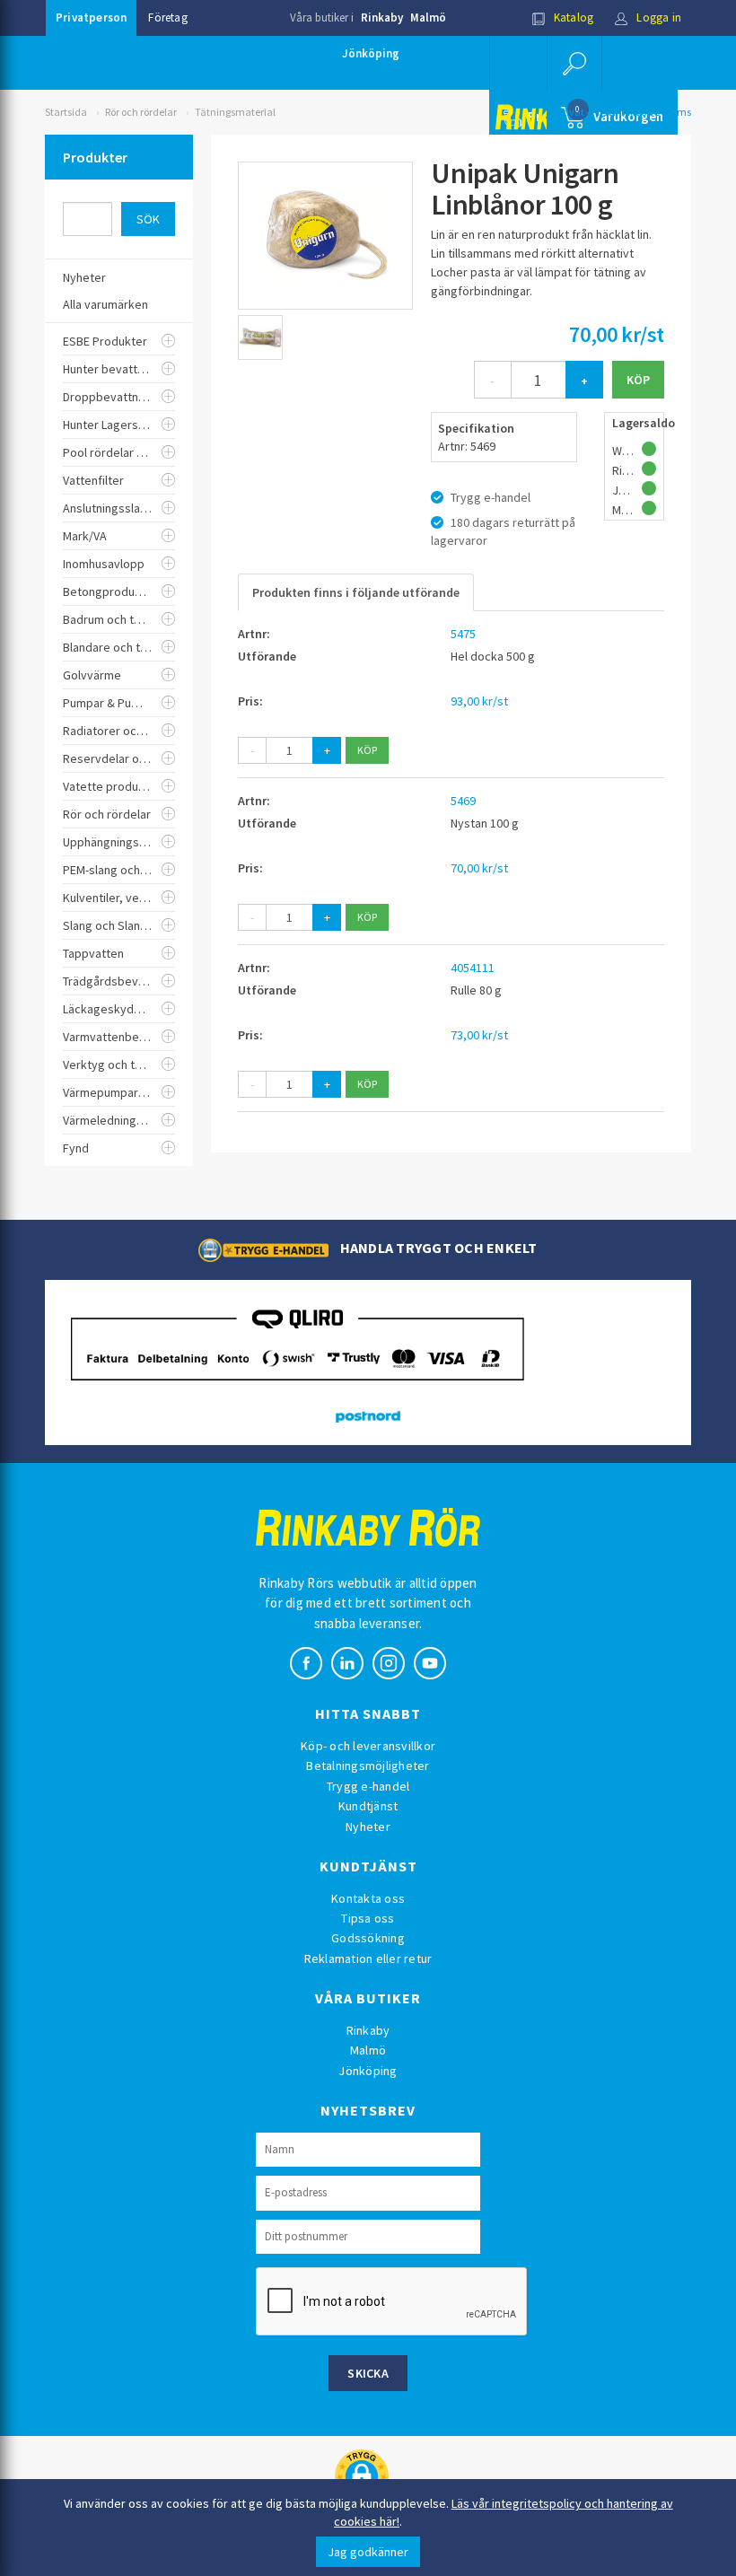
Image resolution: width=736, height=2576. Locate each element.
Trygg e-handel (368, 1786)
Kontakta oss (368, 1898)
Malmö (428, 18)
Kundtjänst (368, 1806)
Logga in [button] (657, 18)
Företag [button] (167, 18)
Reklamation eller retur (368, 1958)
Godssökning (368, 1938)
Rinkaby (382, 18)
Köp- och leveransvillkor (368, 1746)
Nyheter (368, 1827)
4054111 (473, 968)
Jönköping (371, 53)
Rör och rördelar (141, 112)
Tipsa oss (368, 1918)
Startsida (66, 112)
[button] (574, 63)
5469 (463, 801)
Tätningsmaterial (235, 112)
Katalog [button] (573, 18)
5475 (463, 634)
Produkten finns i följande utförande (356, 592)
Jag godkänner (368, 2552)
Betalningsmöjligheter (368, 1766)
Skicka (368, 2373)
